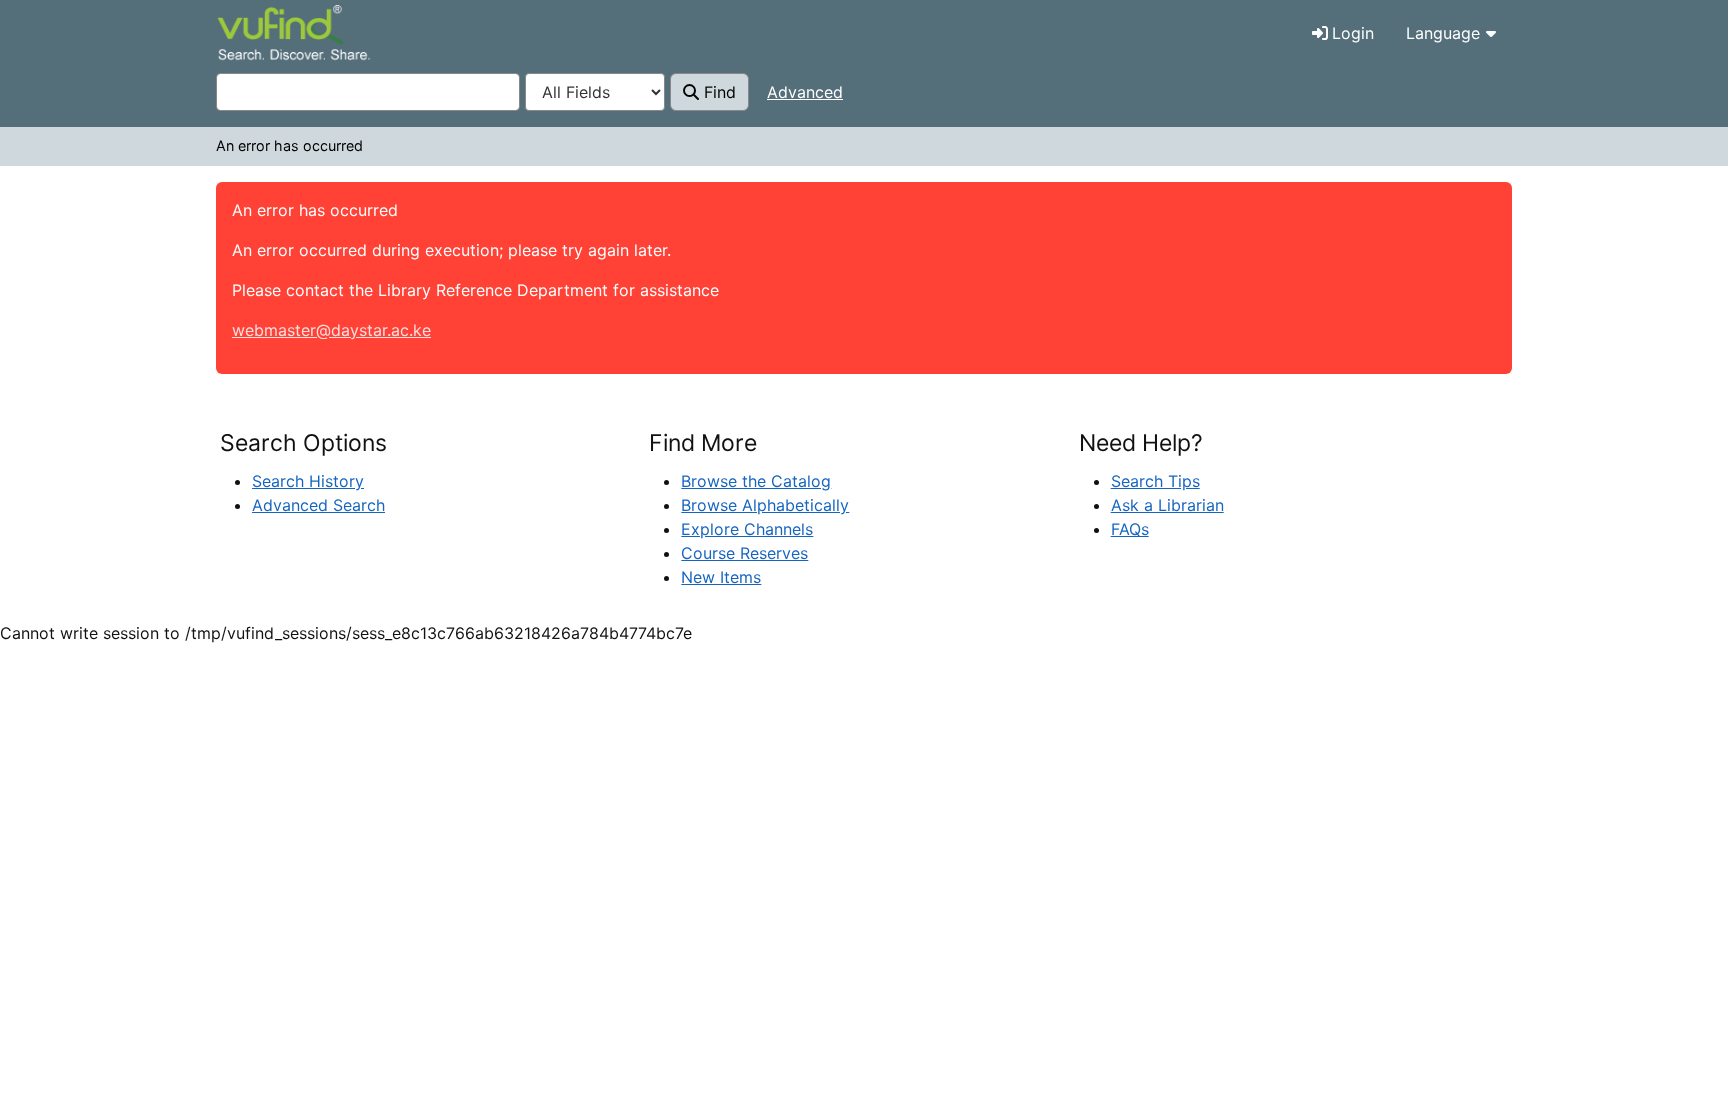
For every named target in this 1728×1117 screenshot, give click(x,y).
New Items (721, 577)
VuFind (252, 34)
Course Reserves (744, 553)
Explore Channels (747, 529)
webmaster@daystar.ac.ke (331, 330)
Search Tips (1155, 481)
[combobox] (368, 92)
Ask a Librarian (1167, 505)
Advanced (805, 92)
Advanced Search (318, 505)
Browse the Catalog (756, 481)
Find (717, 92)
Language (1443, 33)
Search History (308, 481)
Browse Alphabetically (765, 505)
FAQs (1130, 529)
